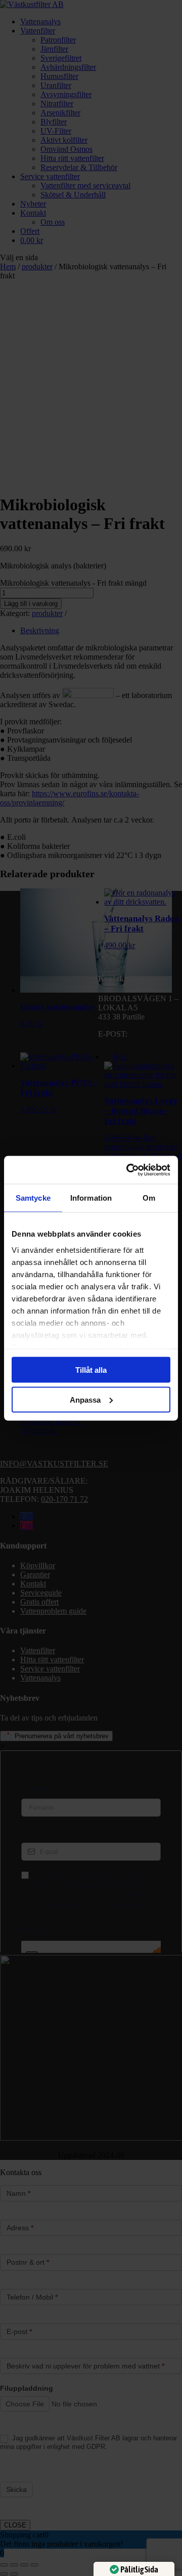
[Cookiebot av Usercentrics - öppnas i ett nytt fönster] (128, 1170)
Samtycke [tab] (33, 1198)
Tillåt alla (91, 1370)
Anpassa (85, 1399)
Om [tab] (149, 1198)
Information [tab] (91, 1198)
